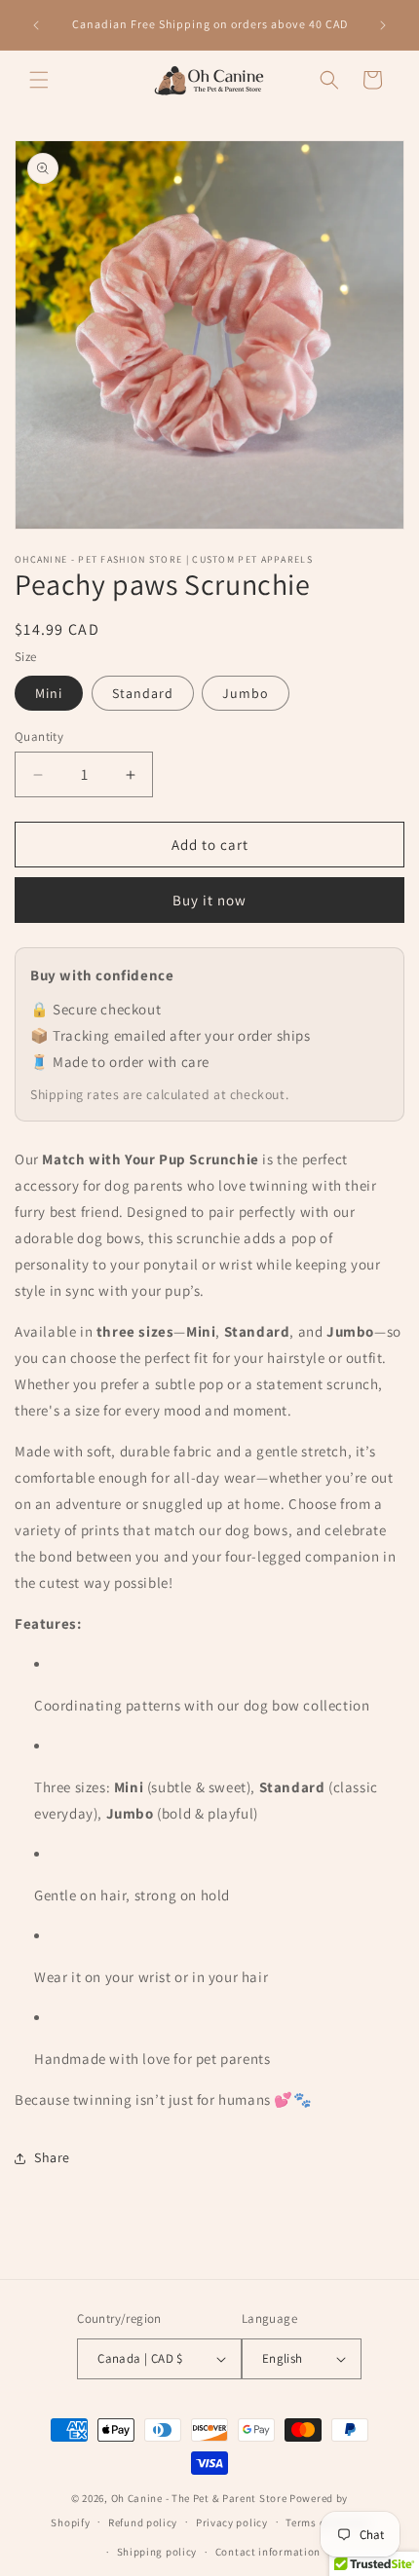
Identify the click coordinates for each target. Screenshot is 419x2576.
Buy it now (209, 900)
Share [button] (52, 2157)
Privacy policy (232, 2522)
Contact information (268, 2552)
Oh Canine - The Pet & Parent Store (199, 2498)
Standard (143, 693)
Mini (49, 693)
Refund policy (143, 2522)
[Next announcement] (383, 25)
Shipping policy (157, 2552)
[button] (39, 80)
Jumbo (246, 693)
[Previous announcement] (36, 25)
